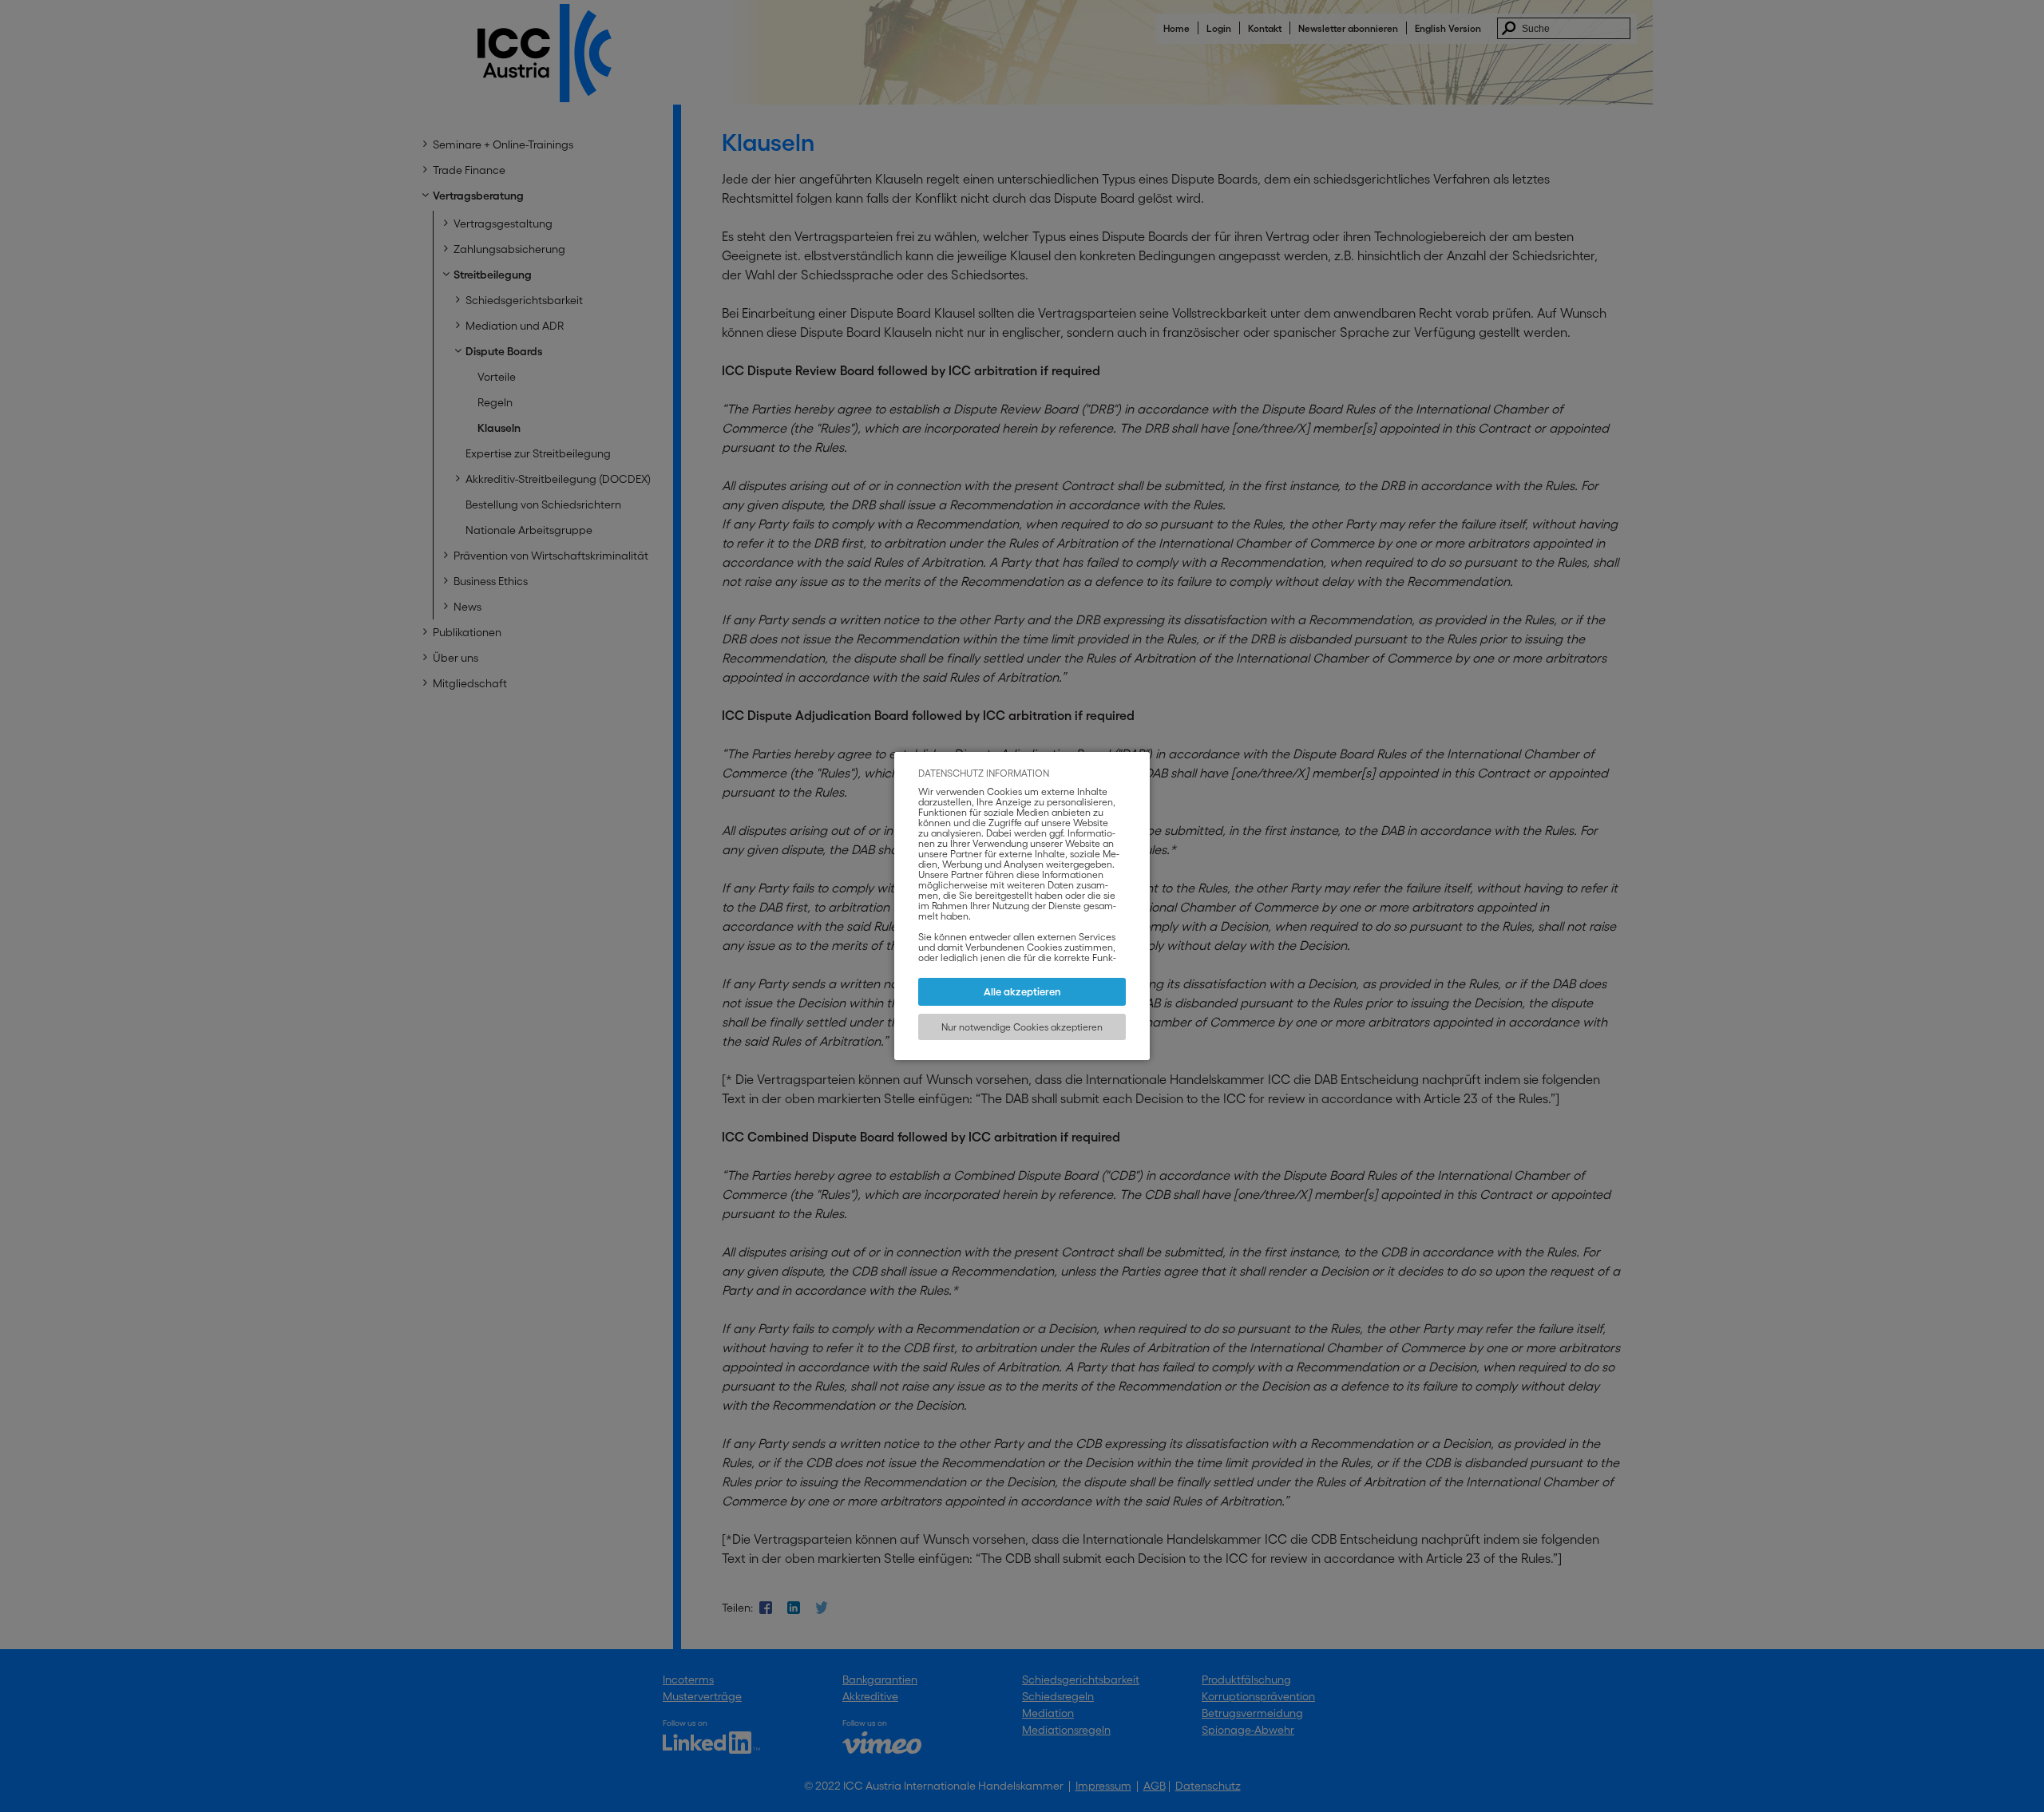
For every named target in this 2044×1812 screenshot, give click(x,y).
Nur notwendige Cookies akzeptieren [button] (1022, 1027)
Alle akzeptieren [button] (1022, 992)
